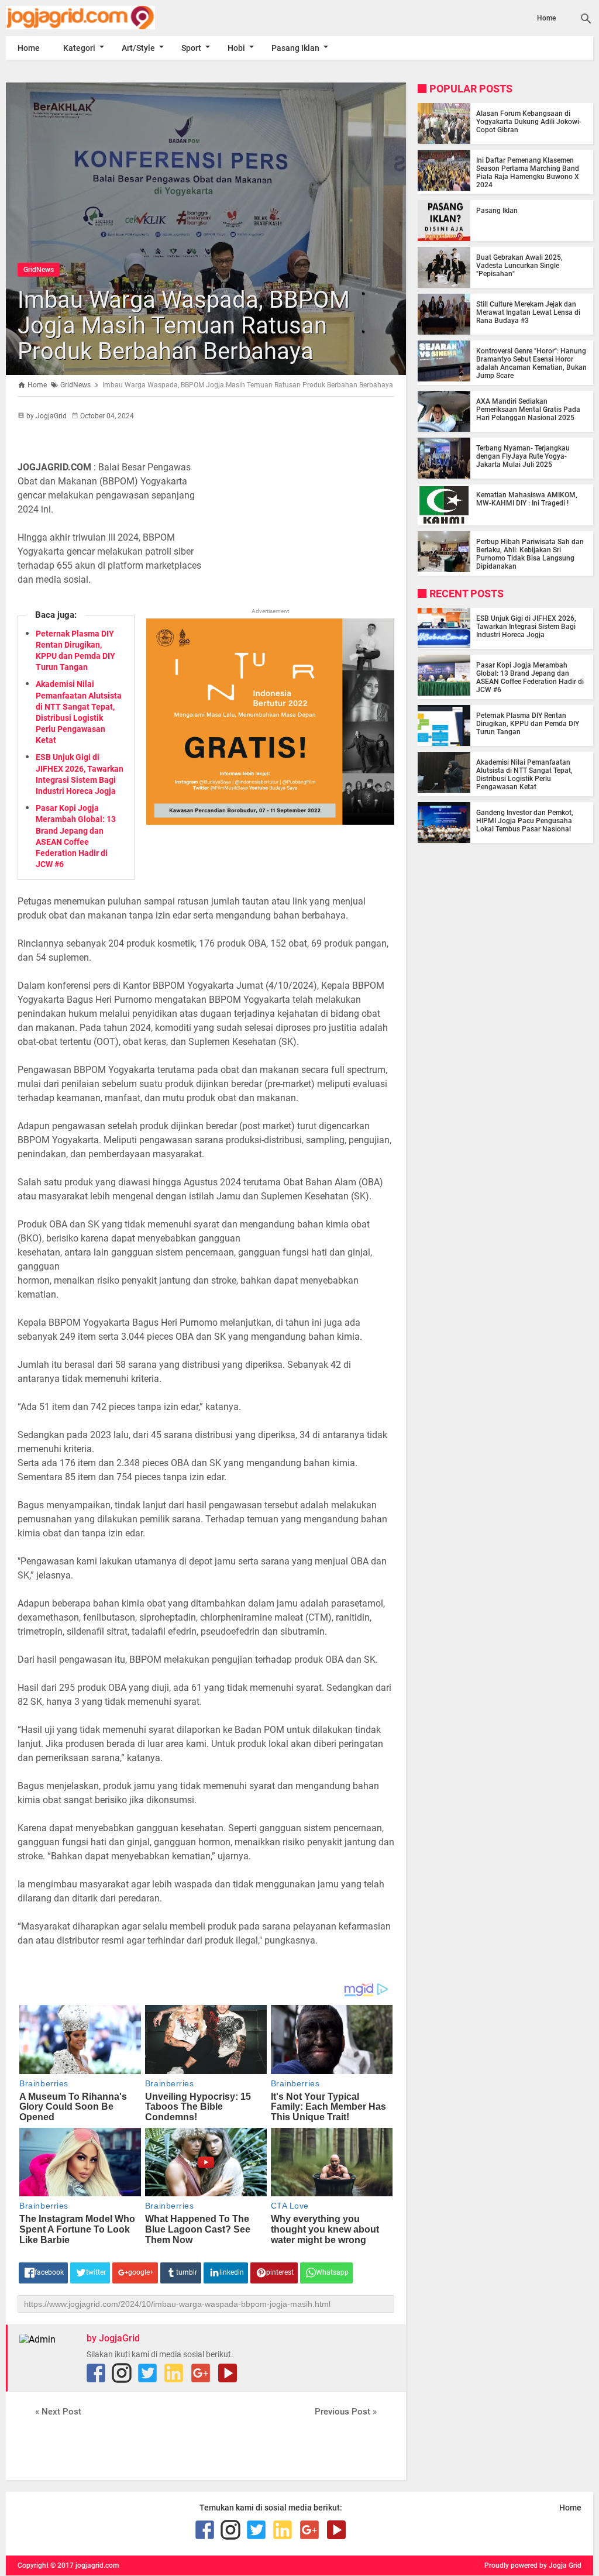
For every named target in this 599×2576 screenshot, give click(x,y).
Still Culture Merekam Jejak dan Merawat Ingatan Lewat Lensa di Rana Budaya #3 (528, 312)
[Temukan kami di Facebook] (96, 2373)
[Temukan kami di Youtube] (228, 2373)
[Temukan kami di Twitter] (147, 2373)
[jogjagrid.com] (94, 18)
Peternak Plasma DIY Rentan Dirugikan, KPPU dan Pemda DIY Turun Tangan (528, 724)
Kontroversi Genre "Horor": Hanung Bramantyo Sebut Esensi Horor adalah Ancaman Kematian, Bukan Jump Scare (531, 363)
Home (546, 18)
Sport (191, 48)
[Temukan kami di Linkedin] (174, 2373)
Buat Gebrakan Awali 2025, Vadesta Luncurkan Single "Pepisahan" (519, 266)
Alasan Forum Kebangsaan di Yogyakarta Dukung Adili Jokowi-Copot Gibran (529, 122)
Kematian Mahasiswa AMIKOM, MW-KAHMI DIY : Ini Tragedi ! (527, 499)
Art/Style (138, 48)
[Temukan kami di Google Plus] (201, 2373)
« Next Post (58, 2412)
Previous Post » (346, 2412)
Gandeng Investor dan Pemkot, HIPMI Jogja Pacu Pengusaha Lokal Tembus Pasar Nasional (525, 821)
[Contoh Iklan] (270, 822)
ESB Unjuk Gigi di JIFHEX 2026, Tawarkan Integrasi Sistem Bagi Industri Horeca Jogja (526, 627)
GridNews (39, 270)
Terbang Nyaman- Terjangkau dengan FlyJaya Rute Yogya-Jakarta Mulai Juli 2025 (523, 456)
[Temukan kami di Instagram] (122, 2373)
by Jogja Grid (560, 2565)
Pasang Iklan (295, 48)
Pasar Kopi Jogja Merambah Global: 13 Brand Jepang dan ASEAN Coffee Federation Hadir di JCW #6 (530, 677)
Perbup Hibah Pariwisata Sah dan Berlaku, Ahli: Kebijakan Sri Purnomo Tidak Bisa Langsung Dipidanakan (530, 554)
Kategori (79, 48)
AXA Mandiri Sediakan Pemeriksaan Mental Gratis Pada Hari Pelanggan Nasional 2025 (528, 410)
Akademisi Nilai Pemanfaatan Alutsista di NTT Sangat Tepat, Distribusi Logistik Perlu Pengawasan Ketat (524, 775)
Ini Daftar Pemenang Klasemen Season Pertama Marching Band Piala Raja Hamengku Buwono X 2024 (528, 173)
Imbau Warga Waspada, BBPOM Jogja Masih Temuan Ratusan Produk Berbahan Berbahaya (184, 326)
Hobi (236, 48)
